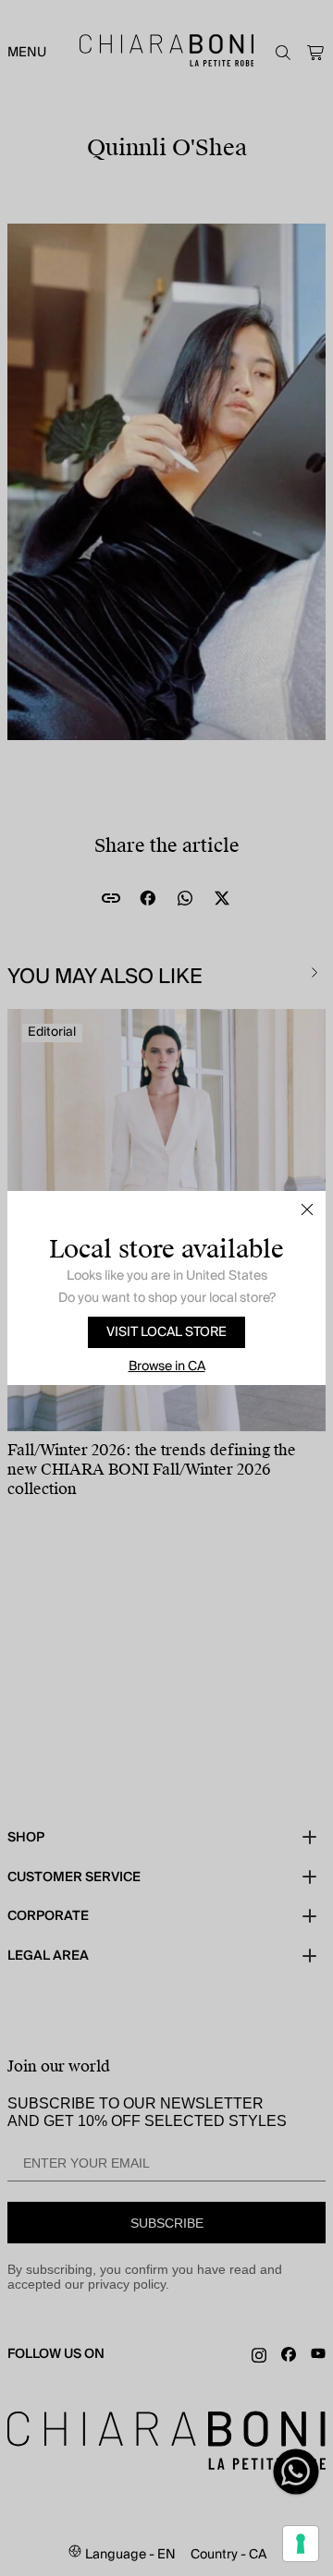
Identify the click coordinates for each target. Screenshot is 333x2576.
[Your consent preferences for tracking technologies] (301, 2544)
